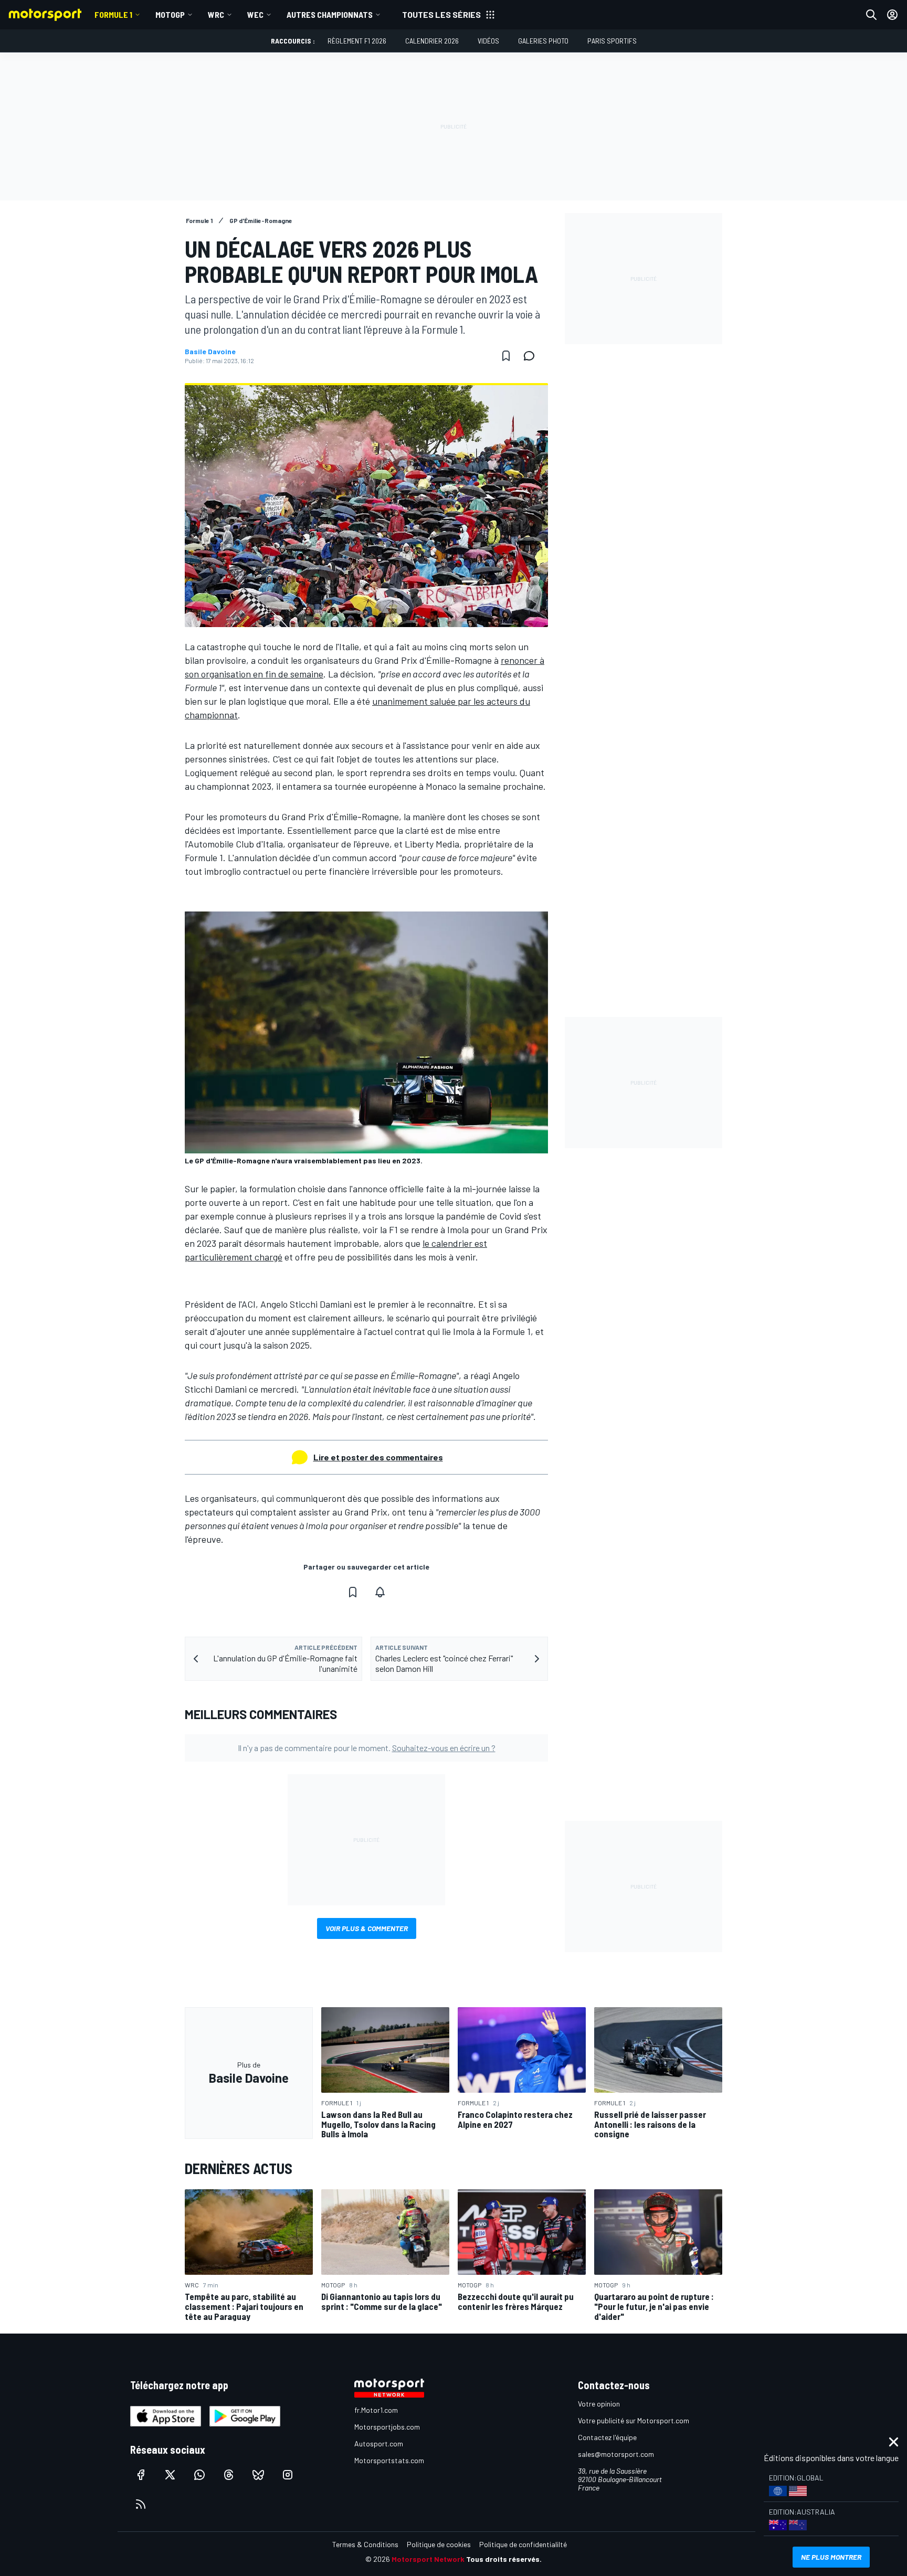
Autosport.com (379, 2444)
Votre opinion (599, 2404)
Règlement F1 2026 (357, 41)
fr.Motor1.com (376, 2410)
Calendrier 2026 (432, 41)
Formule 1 (113, 14)
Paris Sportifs (612, 41)
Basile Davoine (210, 352)
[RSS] (141, 2504)
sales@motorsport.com (616, 2454)
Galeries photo (543, 41)
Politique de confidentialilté (523, 2544)
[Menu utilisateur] (892, 15)
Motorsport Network (428, 2559)
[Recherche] (871, 15)
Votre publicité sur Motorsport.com (634, 2420)
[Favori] (506, 356)
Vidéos (488, 41)
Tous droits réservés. (504, 2559)
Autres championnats (330, 14)
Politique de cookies (439, 2544)
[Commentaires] (532, 356)
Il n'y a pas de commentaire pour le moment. (367, 1748)
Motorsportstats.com (389, 2460)
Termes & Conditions (365, 2544)
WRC (216, 14)
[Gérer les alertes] (380, 1592)
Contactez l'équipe (607, 2437)
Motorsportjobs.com (387, 2427)
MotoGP (170, 14)
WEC (255, 14)
